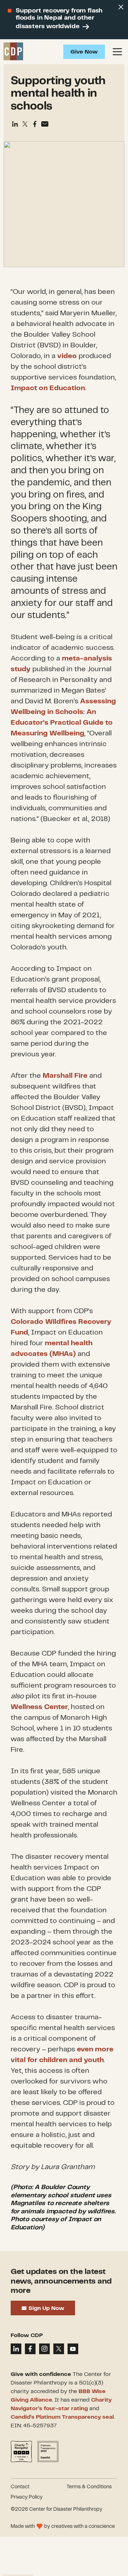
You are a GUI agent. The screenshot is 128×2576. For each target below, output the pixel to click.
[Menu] (117, 52)
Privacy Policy (27, 2497)
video (67, 356)
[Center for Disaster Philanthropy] (13, 52)
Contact (20, 2487)
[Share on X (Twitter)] (25, 124)
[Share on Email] (45, 124)
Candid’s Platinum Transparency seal (62, 2417)
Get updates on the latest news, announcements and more (61, 2281)
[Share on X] (59, 2349)
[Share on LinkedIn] (16, 2349)
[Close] (121, 7)
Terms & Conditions (89, 2487)
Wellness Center (39, 1707)
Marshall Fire (65, 1076)
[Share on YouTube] (73, 2349)
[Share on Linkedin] (15, 124)
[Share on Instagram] (44, 2349)
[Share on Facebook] (35, 124)
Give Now (84, 52)
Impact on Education (48, 388)
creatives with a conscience (83, 2526)
